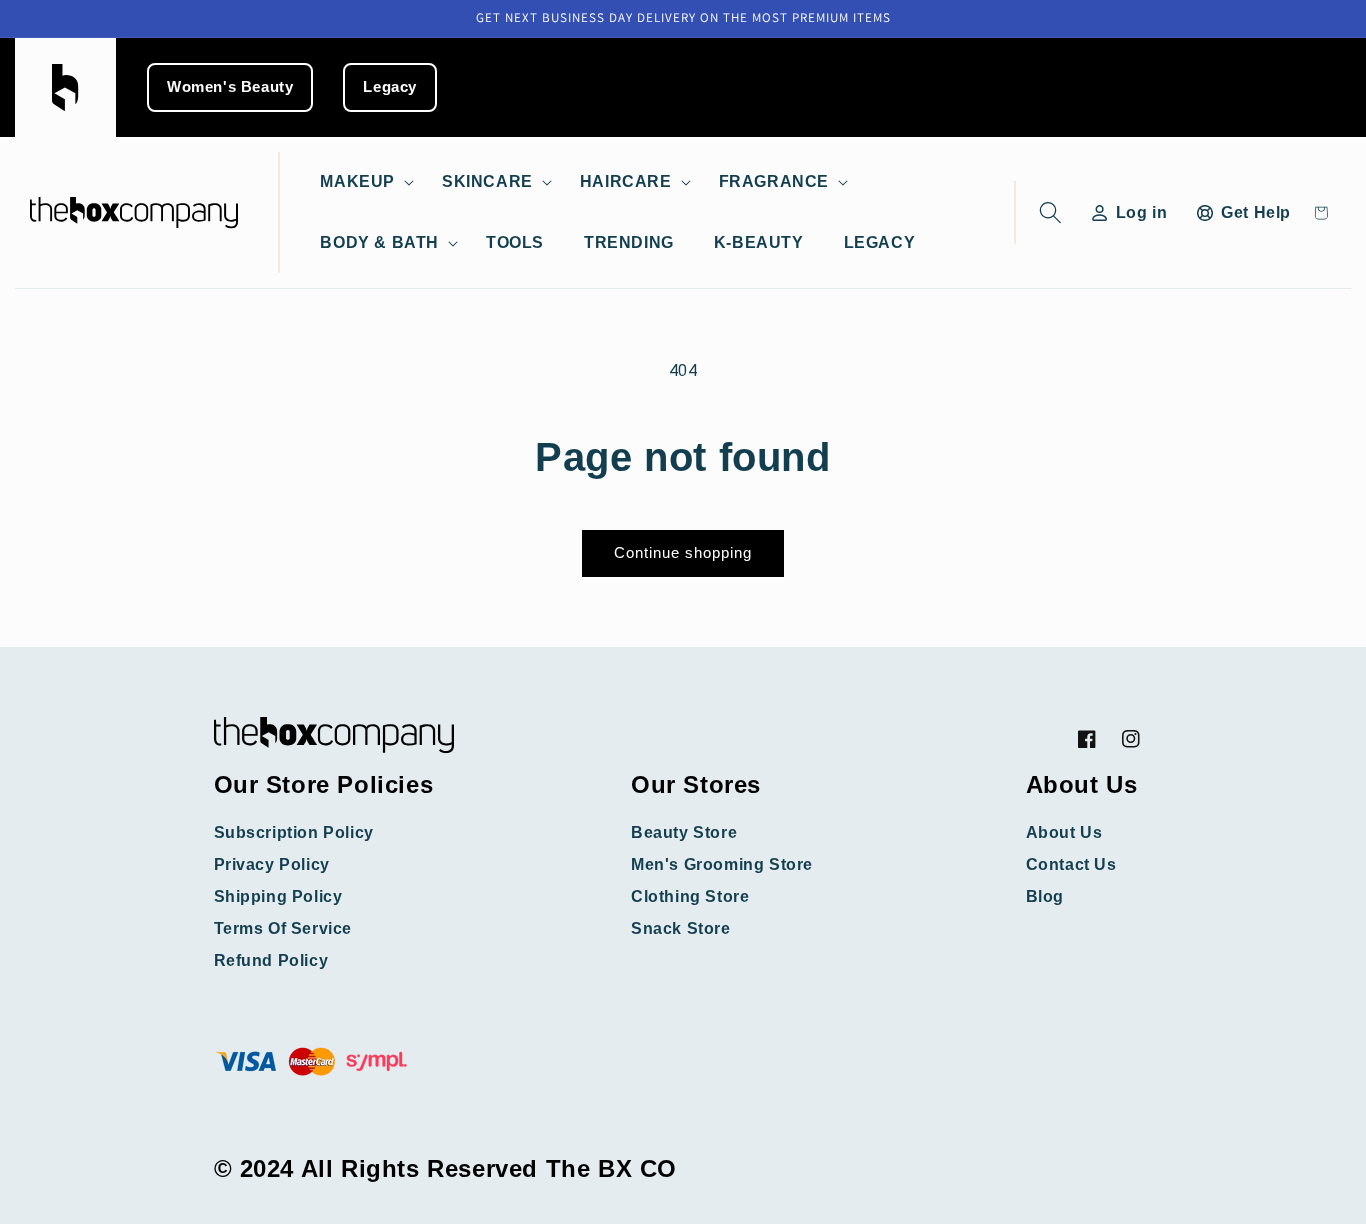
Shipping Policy (278, 896)
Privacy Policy (272, 864)
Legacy (390, 87)
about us (1064, 832)
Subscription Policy (294, 832)
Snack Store (681, 928)
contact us (1071, 864)
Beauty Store (684, 832)
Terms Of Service (283, 928)
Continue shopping (683, 552)
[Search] (1046, 212)
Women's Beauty (230, 87)
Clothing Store (690, 896)
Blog (1045, 896)
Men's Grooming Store (722, 864)
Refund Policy (271, 960)
